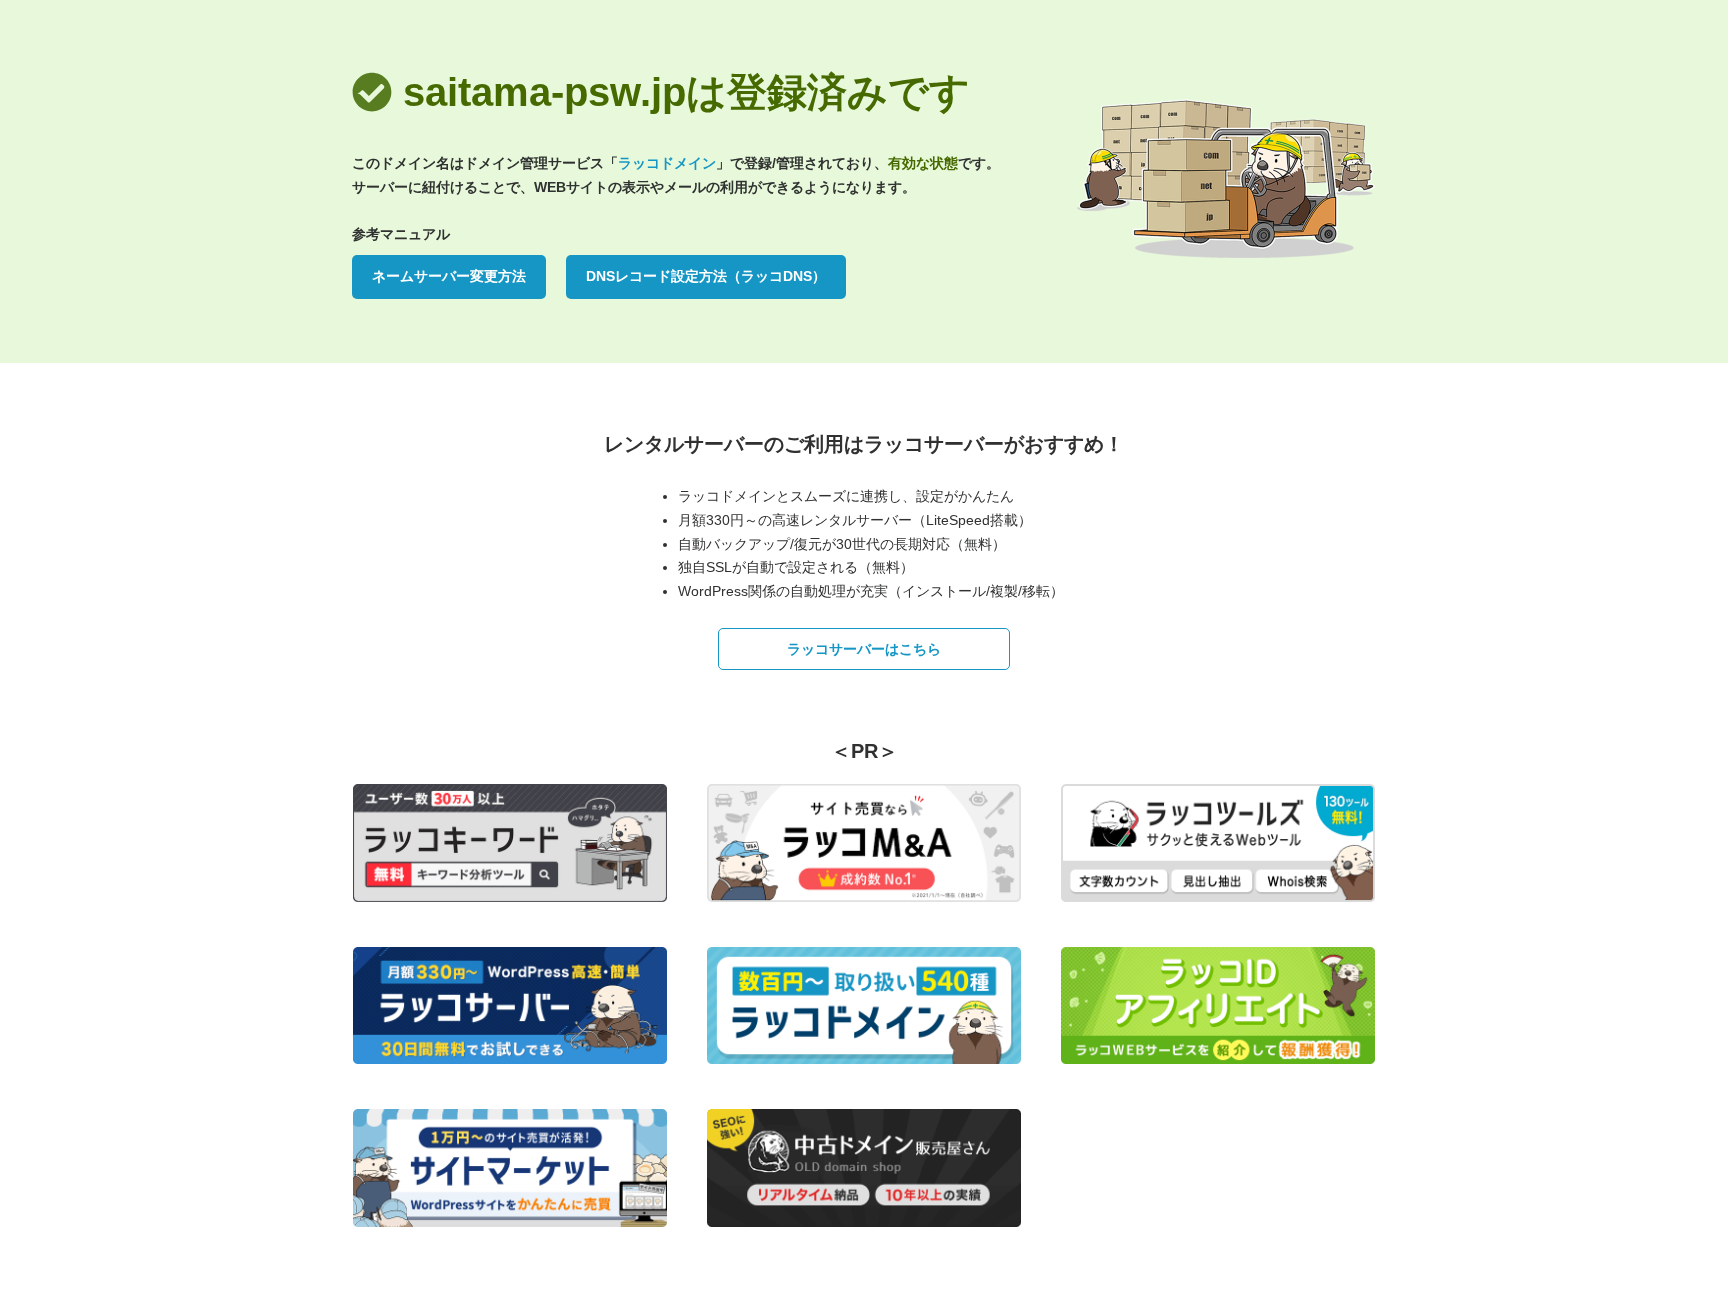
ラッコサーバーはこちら (864, 649)
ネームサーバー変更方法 (449, 276)
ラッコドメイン (667, 163)
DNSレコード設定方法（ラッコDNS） (706, 276)
